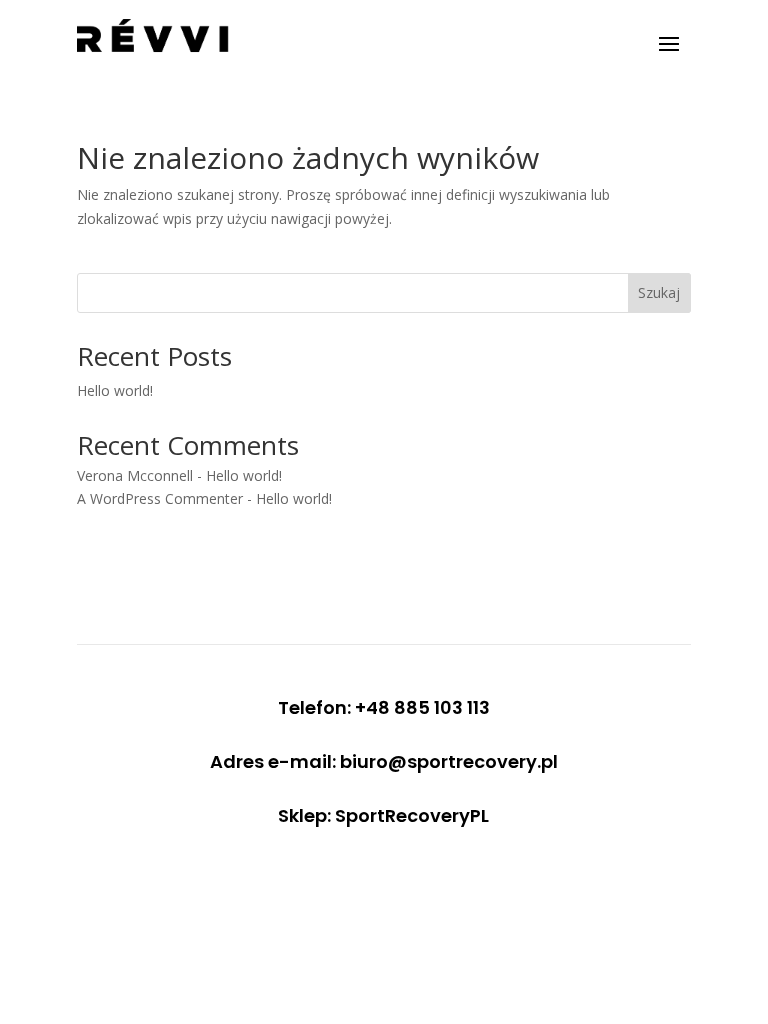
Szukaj (659, 292)
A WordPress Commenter (160, 498)
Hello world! (115, 390)
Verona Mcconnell (135, 475)
